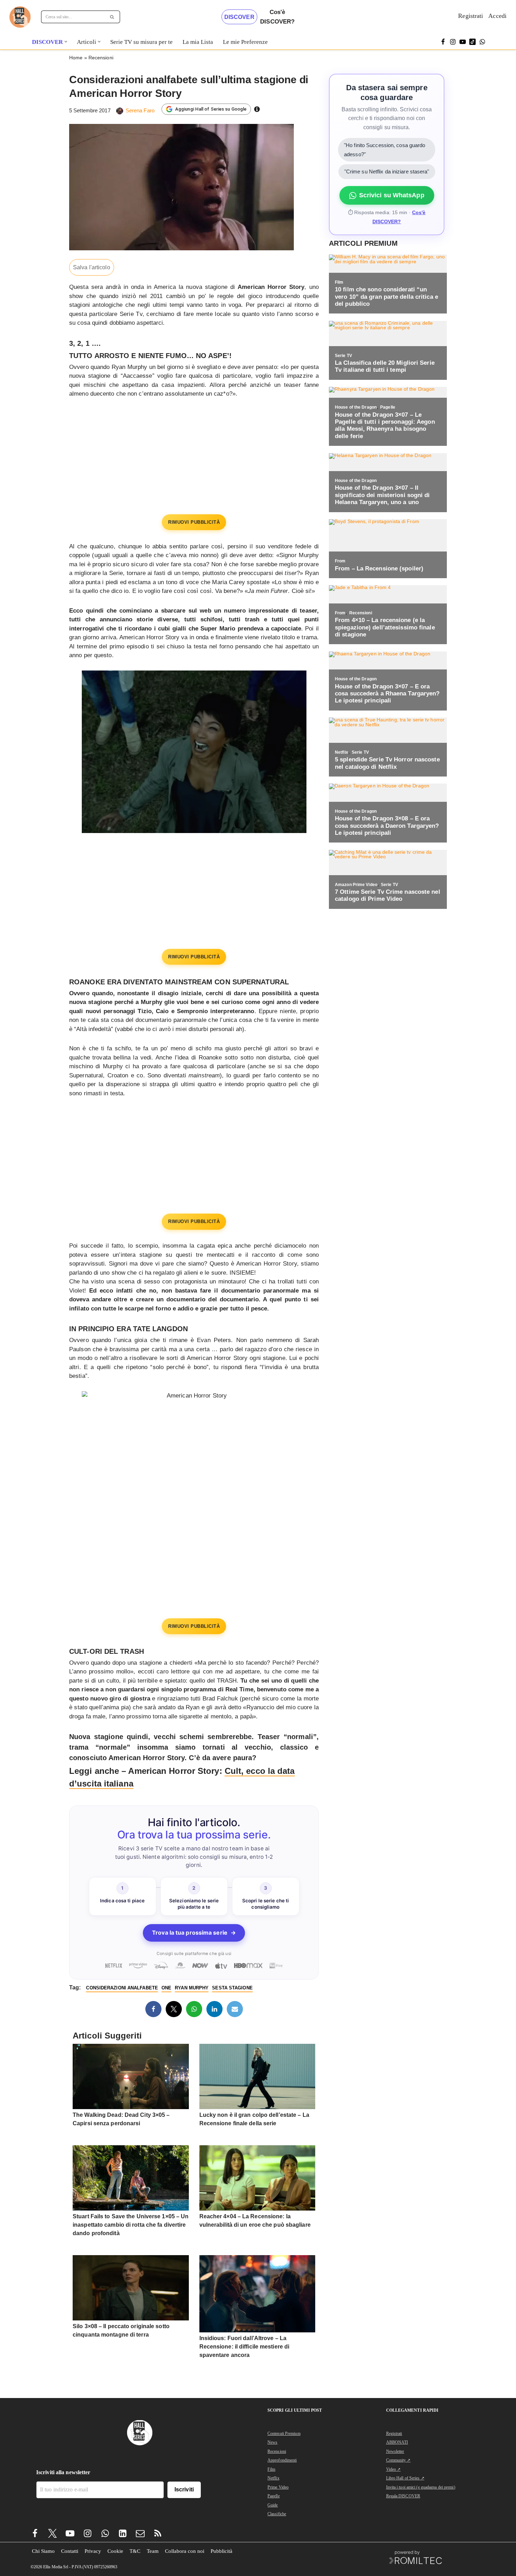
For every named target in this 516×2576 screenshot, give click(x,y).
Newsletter (395, 2451)
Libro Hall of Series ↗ (405, 2478)
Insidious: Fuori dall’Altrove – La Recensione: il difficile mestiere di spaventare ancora (244, 2347)
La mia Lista (198, 42)
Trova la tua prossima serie (194, 1933)
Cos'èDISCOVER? (277, 17)
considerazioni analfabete (122, 1988)
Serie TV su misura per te (141, 42)
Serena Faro (140, 110)
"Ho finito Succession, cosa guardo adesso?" (385, 150)
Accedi (497, 16)
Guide (273, 2505)
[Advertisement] (194, 458)
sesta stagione (232, 1988)
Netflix (273, 2478)
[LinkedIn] (214, 2009)
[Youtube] (70, 2533)
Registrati (471, 16)
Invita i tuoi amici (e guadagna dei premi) (421, 2487)
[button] (66, 42)
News (272, 2442)
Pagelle (274, 2496)
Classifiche (277, 2514)
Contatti (70, 2551)
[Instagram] (453, 42)
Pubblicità (221, 2551)
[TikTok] (472, 42)
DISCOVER (239, 17)
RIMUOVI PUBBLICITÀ (194, 522)
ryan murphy (192, 1988)
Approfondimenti (282, 2460)
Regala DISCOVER (403, 2496)
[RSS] (158, 2533)
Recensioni (101, 58)
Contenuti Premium (284, 2433)
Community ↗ (398, 2460)
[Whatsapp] (482, 42)
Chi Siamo (43, 2551)
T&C (135, 2551)
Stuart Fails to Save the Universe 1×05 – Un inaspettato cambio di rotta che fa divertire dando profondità (131, 2225)
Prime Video (278, 2487)
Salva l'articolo (92, 267)
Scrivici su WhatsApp (392, 195)
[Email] (235, 2009)
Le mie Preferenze (245, 42)
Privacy (93, 2551)
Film (271, 2469)
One (166, 1988)
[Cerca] (112, 17)
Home (76, 58)
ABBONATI (397, 2442)
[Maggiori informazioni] (257, 109)
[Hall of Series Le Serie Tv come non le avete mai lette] (20, 17)
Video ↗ (393, 2469)
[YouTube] (463, 42)
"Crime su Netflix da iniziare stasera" (387, 171)
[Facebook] (443, 42)
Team (153, 2551)
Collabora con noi (185, 2551)
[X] (174, 2009)
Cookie (115, 2551)
